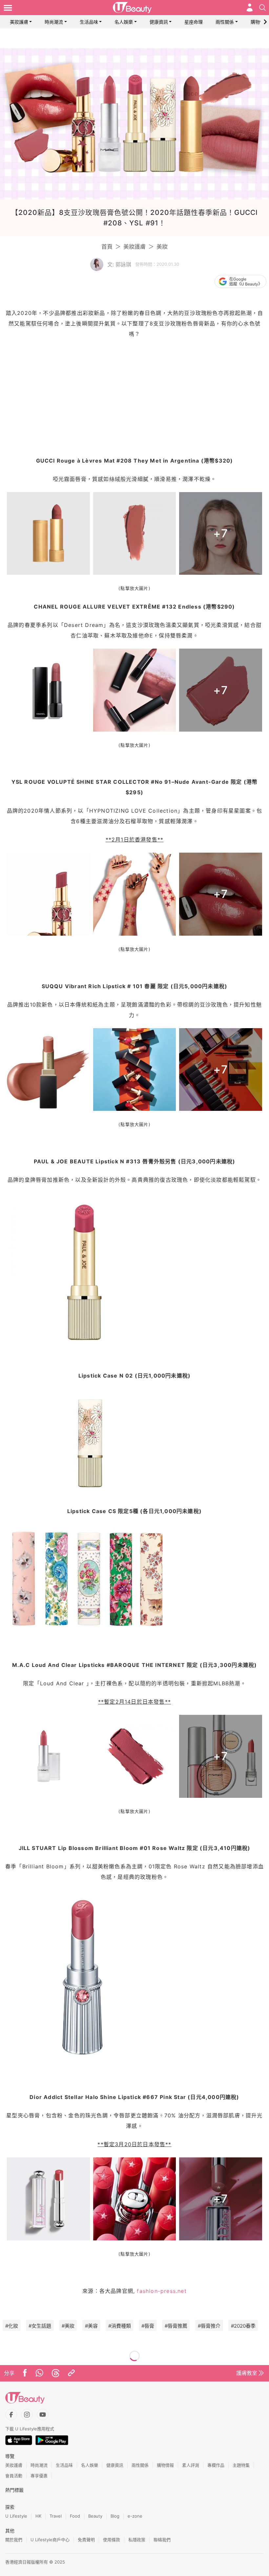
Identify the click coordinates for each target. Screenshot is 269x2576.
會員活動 (14, 2476)
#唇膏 (148, 2326)
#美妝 (68, 2326)
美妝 (162, 247)
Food (75, 2516)
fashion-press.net (162, 2291)
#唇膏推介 (209, 2326)
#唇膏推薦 (176, 2326)
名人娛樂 (124, 22)
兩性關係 (225, 22)
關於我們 (14, 2540)
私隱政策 (137, 2540)
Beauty (95, 2516)
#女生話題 (40, 2326)
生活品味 (89, 22)
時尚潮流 (54, 22)
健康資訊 (159, 22)
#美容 (91, 2326)
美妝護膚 (19, 22)
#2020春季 (243, 2326)
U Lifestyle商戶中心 (50, 2540)
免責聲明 (86, 2540)
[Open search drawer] (262, 8)
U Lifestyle (16, 2516)
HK (38, 2516)
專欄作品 (216, 2465)
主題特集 (241, 2465)
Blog (115, 2516)
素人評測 (191, 2465)
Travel (56, 2516)
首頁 (107, 247)
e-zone (135, 2516)
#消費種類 (120, 2326)
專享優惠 (39, 2476)
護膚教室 (247, 2373)
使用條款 (112, 2540)
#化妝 (12, 2326)
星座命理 (194, 22)
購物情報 (260, 22)
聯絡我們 (162, 2540)
